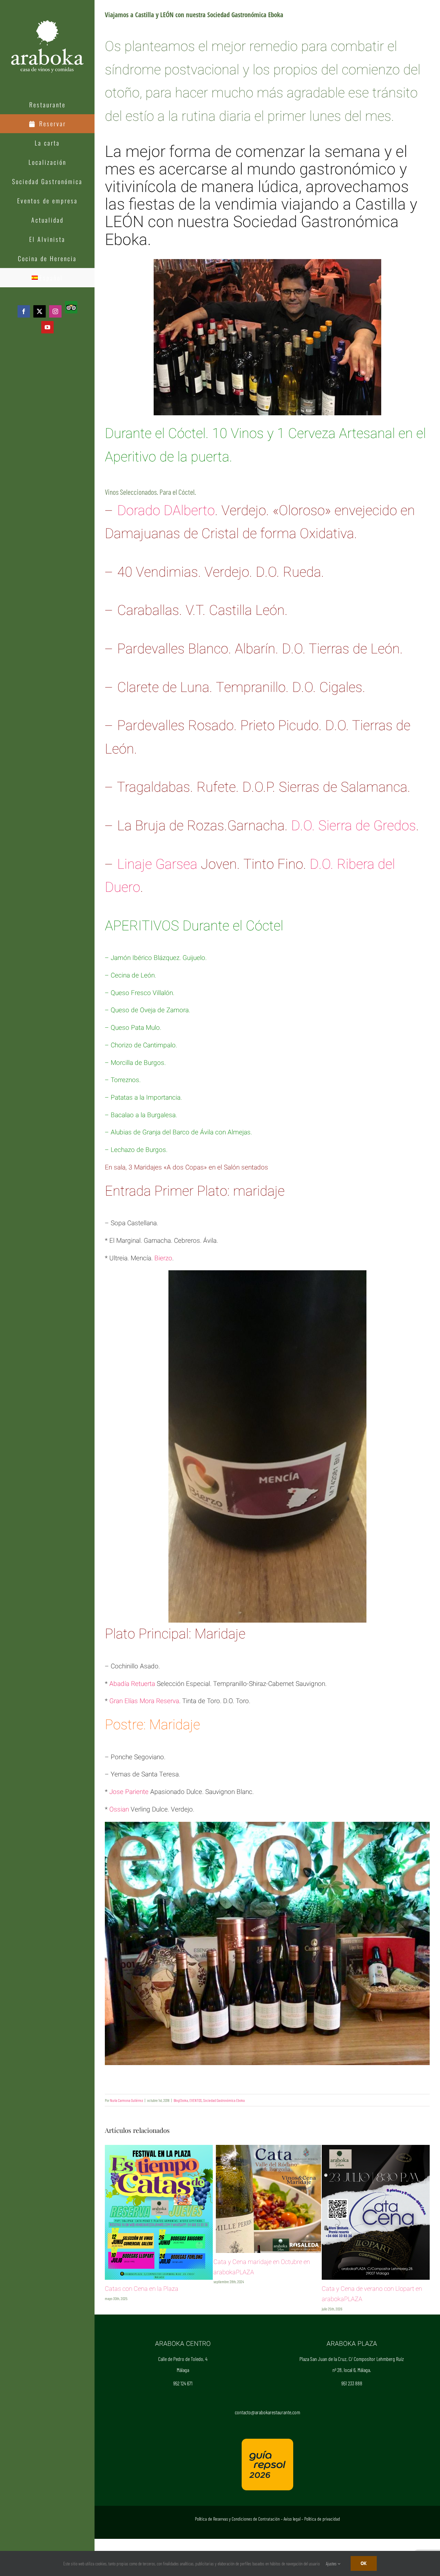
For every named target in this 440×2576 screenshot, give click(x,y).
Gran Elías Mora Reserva (144, 1701)
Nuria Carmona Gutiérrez (126, 2100)
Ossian (119, 1809)
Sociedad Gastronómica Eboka (224, 2100)
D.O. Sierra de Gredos (354, 826)
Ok (364, 2563)
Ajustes (332, 2564)
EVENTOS (196, 2100)
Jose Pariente (129, 1792)
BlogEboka (181, 2100)
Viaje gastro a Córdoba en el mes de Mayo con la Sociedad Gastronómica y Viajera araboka (373, 2326)
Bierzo (163, 1258)
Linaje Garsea (157, 864)
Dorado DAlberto (166, 511)
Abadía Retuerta (132, 1684)
